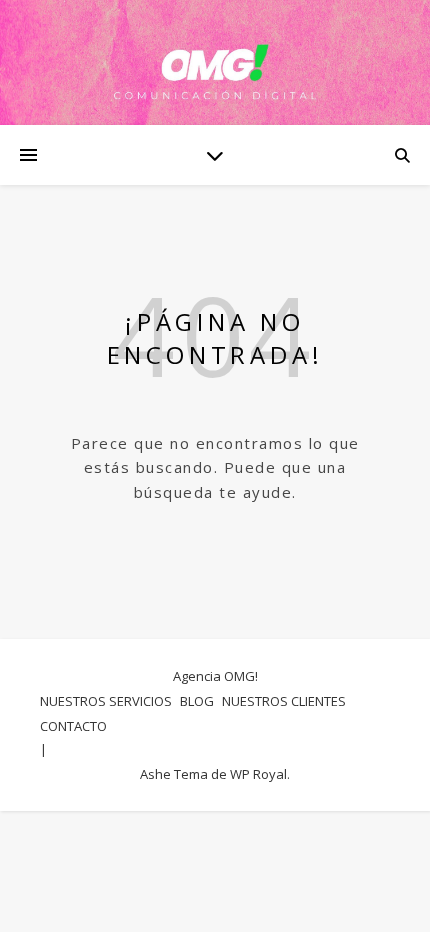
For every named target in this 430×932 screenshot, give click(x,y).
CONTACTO (73, 726)
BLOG (197, 701)
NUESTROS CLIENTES (284, 701)
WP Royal (258, 774)
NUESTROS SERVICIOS (106, 701)
